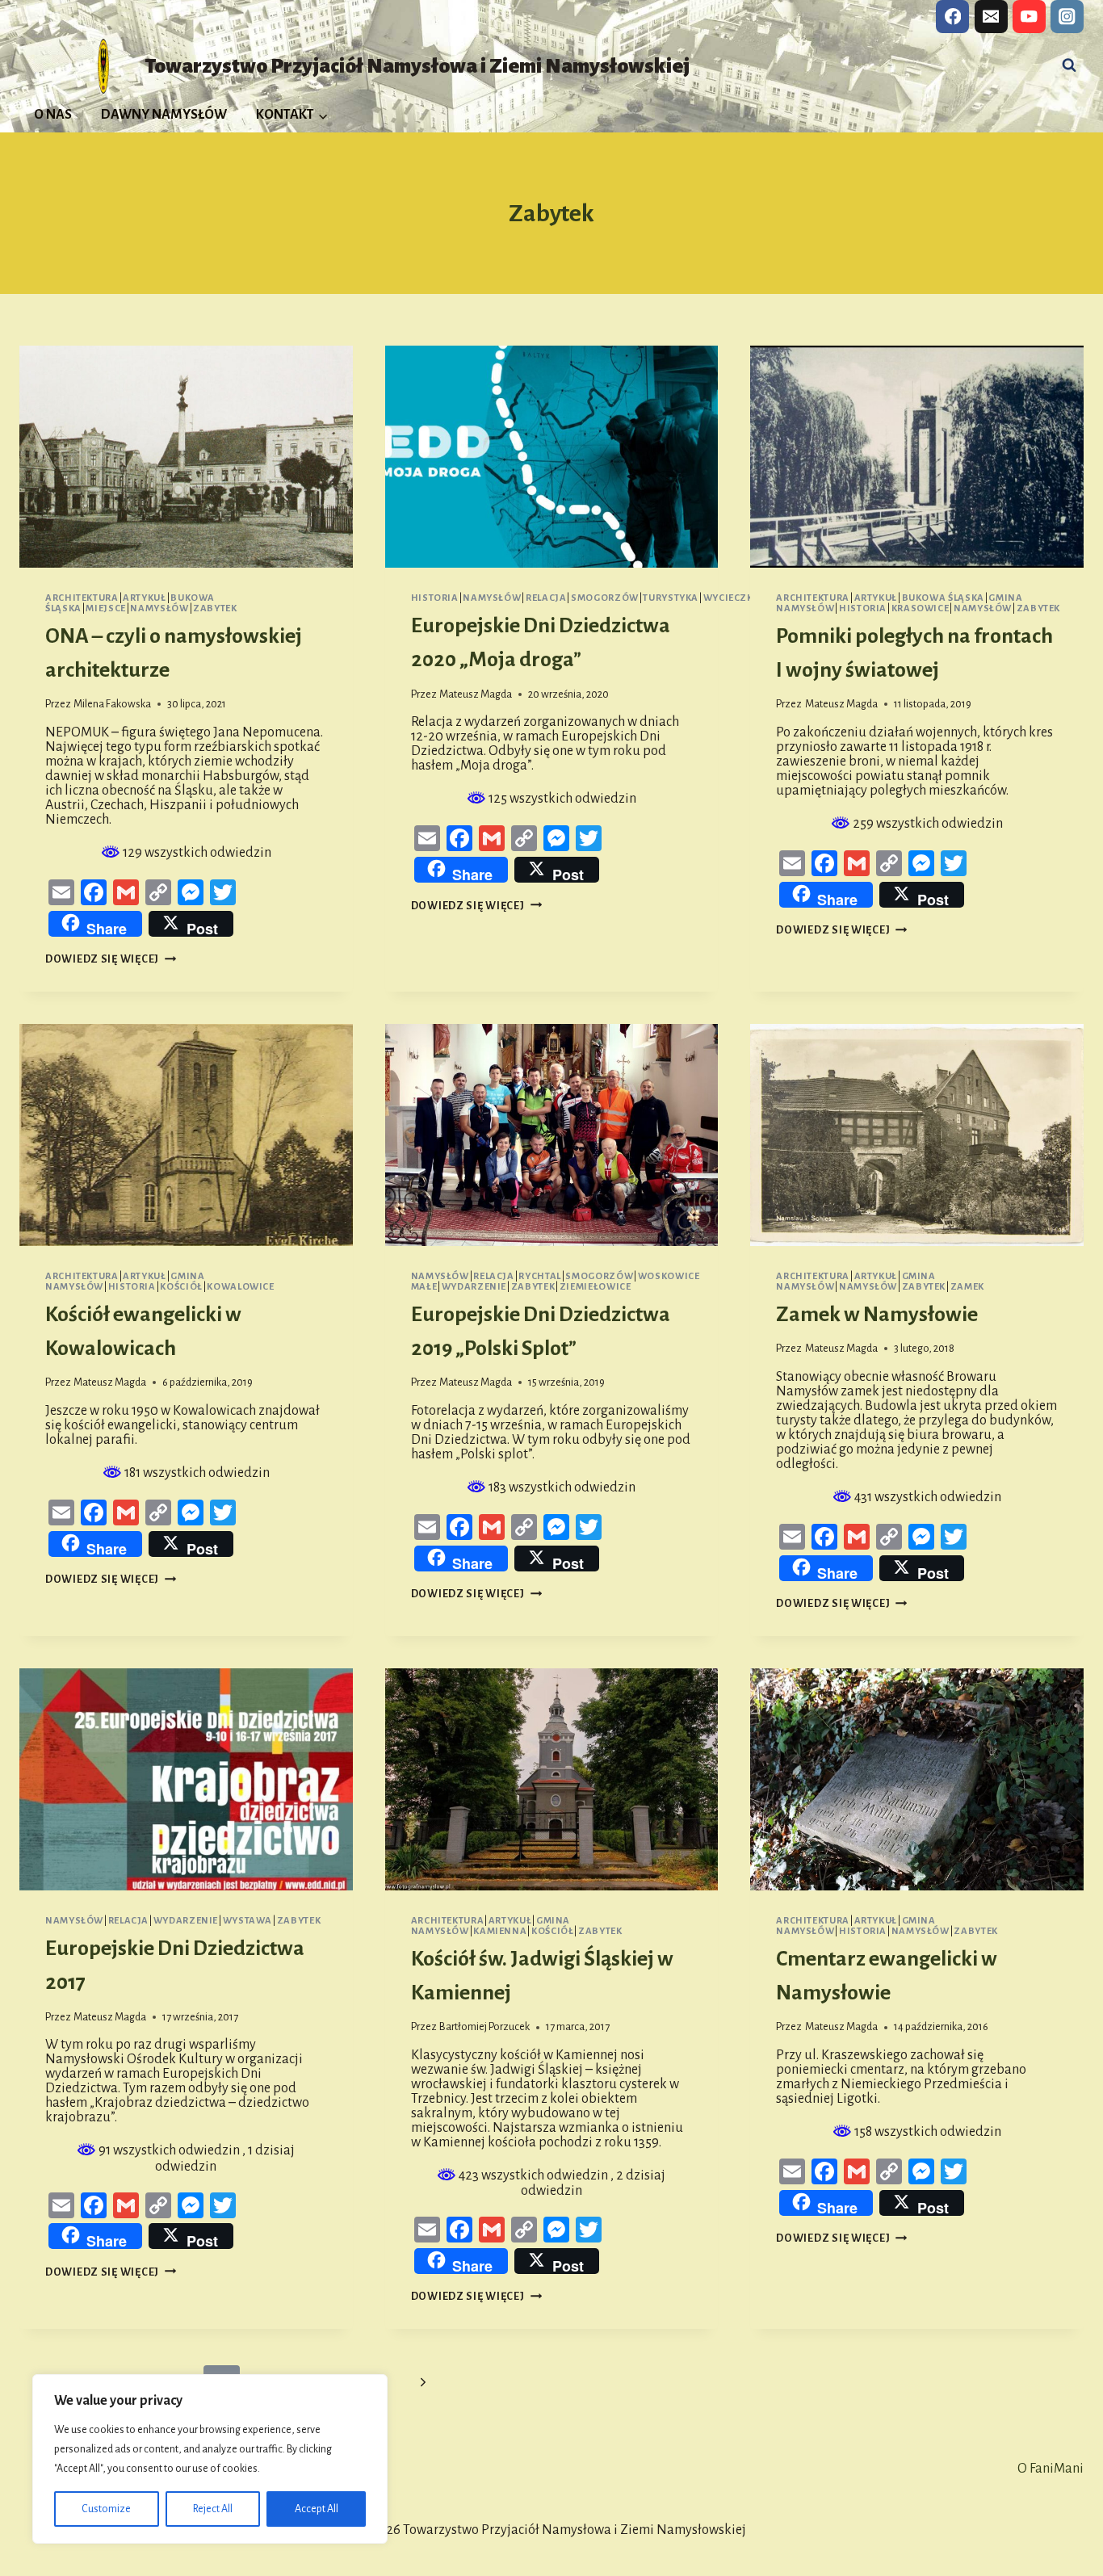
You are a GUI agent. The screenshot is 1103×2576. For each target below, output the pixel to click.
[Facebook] (952, 17)
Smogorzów (605, 598)
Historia (435, 598)
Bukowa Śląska (943, 598)
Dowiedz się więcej (111, 959)
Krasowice (921, 608)
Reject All (213, 2509)
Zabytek (215, 608)
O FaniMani (1051, 2469)
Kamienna (500, 1931)
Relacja (546, 598)
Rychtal (539, 1276)
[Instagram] (1067, 17)
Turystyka (671, 598)
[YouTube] (1029, 17)
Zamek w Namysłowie (877, 1315)
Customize (106, 2509)
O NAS (53, 115)
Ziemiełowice (596, 1287)
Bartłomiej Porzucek (484, 2026)
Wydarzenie (474, 1287)
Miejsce (105, 608)
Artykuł (144, 598)
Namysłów (159, 608)
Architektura (82, 598)
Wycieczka (732, 598)
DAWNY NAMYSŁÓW (164, 115)
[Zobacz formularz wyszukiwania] (1069, 65)
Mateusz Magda (476, 694)
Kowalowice (240, 1287)
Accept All (317, 2509)
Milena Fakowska (112, 704)
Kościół (181, 1287)
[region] (210, 2459)
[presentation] (186, 457)
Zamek (967, 1287)
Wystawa (247, 1921)
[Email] (991, 17)
